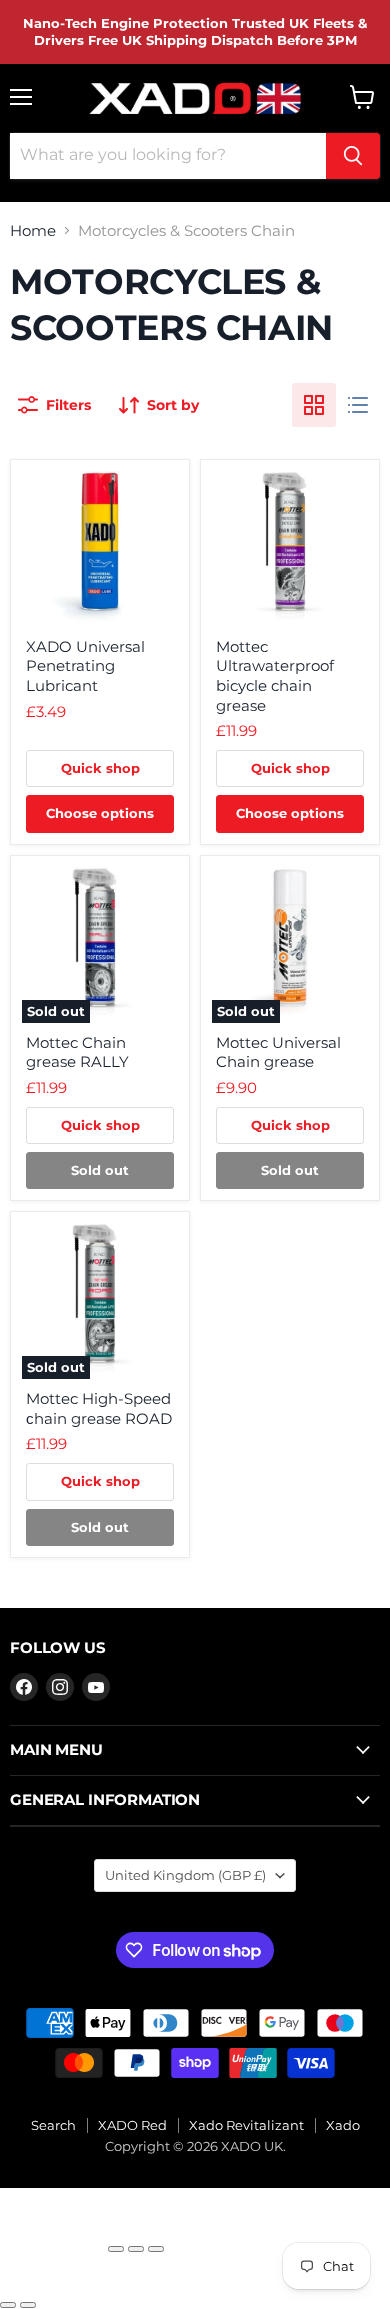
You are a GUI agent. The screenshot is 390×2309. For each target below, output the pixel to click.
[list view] (358, 405)
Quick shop (100, 768)
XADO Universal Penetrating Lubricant (85, 666)
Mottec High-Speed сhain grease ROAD (99, 1408)
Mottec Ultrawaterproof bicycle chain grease (275, 676)
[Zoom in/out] (156, 2249)
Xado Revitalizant (246, 2125)
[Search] (353, 156)
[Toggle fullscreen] (136, 2249)
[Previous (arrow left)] (8, 2305)
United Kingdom (185, 1875)
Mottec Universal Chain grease (278, 1052)
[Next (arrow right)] (28, 2305)
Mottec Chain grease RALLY (77, 1052)
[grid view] (314, 405)
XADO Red (132, 2125)
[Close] (52, 2240)
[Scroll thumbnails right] (57, 2282)
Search (53, 2125)
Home (33, 230)
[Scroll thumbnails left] (23, 2282)
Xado (343, 2125)
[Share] (116, 2249)
